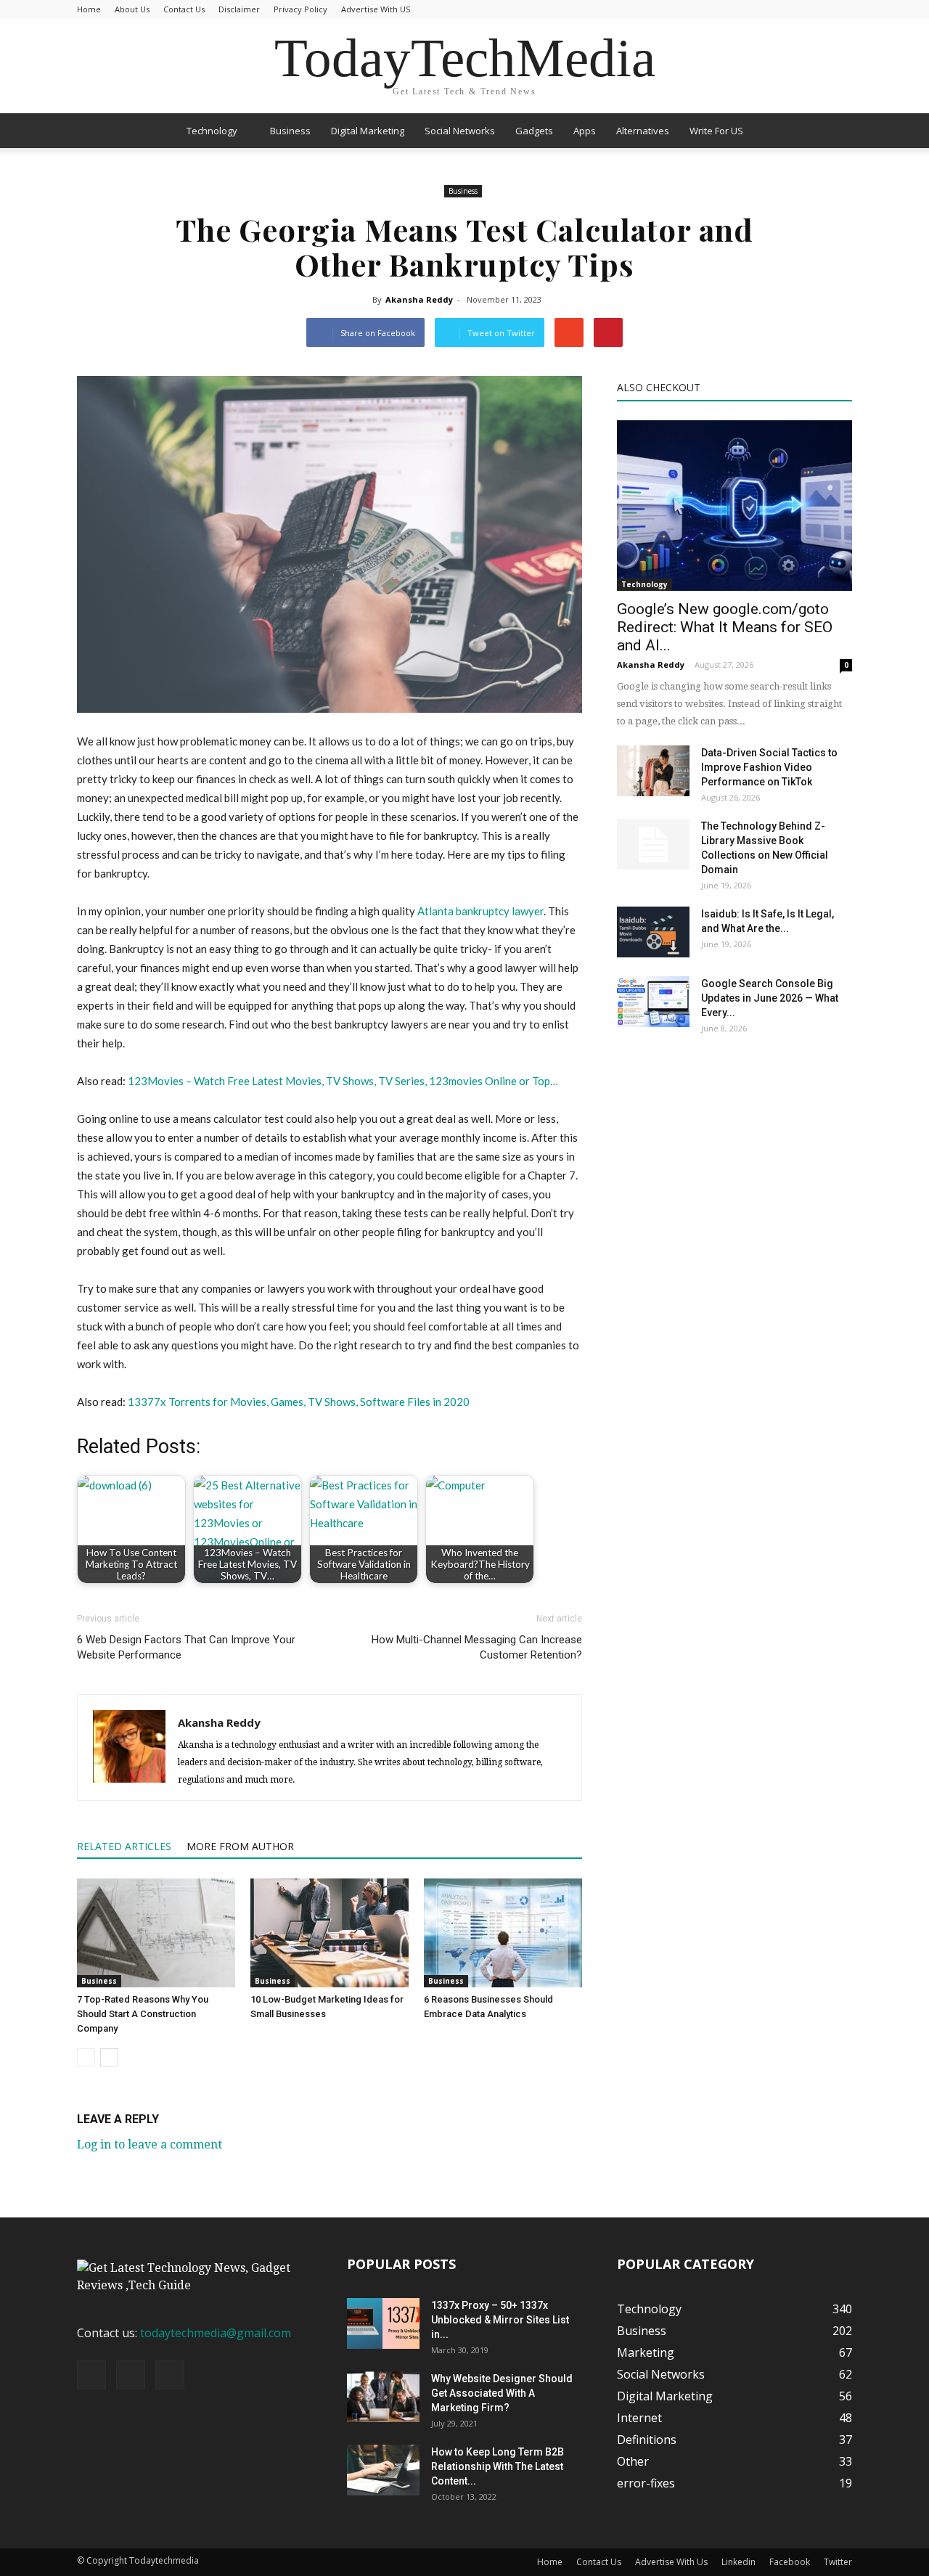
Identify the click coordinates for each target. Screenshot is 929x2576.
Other (633, 2461)
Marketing (646, 2352)
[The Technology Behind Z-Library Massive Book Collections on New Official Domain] (653, 844)
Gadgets (534, 131)
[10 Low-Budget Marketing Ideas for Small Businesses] (330, 1933)
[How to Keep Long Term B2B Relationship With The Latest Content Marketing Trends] (383, 2470)
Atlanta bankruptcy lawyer (480, 911)
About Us (132, 9)
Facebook (790, 2562)
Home (89, 9)
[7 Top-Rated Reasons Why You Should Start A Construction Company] (156, 1933)
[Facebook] (91, 2375)
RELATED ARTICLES (124, 1846)
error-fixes (646, 2483)
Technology (212, 131)
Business (290, 131)
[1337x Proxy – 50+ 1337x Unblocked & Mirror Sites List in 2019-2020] (383, 2323)
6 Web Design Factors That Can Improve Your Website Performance (186, 1647)
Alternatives (643, 131)
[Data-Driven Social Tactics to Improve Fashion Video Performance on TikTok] (653, 771)
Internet (639, 2418)
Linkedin (738, 2562)
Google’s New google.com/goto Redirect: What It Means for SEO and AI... (725, 627)
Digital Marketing (368, 131)
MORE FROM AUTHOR (240, 1846)
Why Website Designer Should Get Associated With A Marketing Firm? (502, 2393)
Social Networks (460, 131)
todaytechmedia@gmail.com (216, 2333)
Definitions (647, 2440)
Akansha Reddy (419, 299)
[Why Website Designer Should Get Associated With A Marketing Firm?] (383, 2397)
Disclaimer (239, 9)
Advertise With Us (671, 2562)
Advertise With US (376, 9)
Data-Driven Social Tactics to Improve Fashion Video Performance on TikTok (769, 767)
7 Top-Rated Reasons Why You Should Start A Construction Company (143, 2014)
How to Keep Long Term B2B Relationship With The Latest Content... (498, 2466)
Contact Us (184, 9)
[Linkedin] (131, 2375)
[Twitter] (170, 2375)
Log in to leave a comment (150, 2144)
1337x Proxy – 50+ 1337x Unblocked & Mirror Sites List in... (500, 2320)
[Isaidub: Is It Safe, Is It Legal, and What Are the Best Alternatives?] (653, 932)
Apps (585, 131)
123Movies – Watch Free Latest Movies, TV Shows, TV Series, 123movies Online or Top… (343, 1081)
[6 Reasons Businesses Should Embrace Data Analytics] (503, 1933)
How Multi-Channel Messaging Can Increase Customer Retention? (477, 1647)
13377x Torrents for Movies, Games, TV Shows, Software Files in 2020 (299, 1402)
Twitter (838, 2562)
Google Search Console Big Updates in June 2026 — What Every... (770, 998)
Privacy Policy (300, 9)
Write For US (716, 131)
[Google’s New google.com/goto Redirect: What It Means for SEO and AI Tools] (734, 506)
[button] (835, 131)
